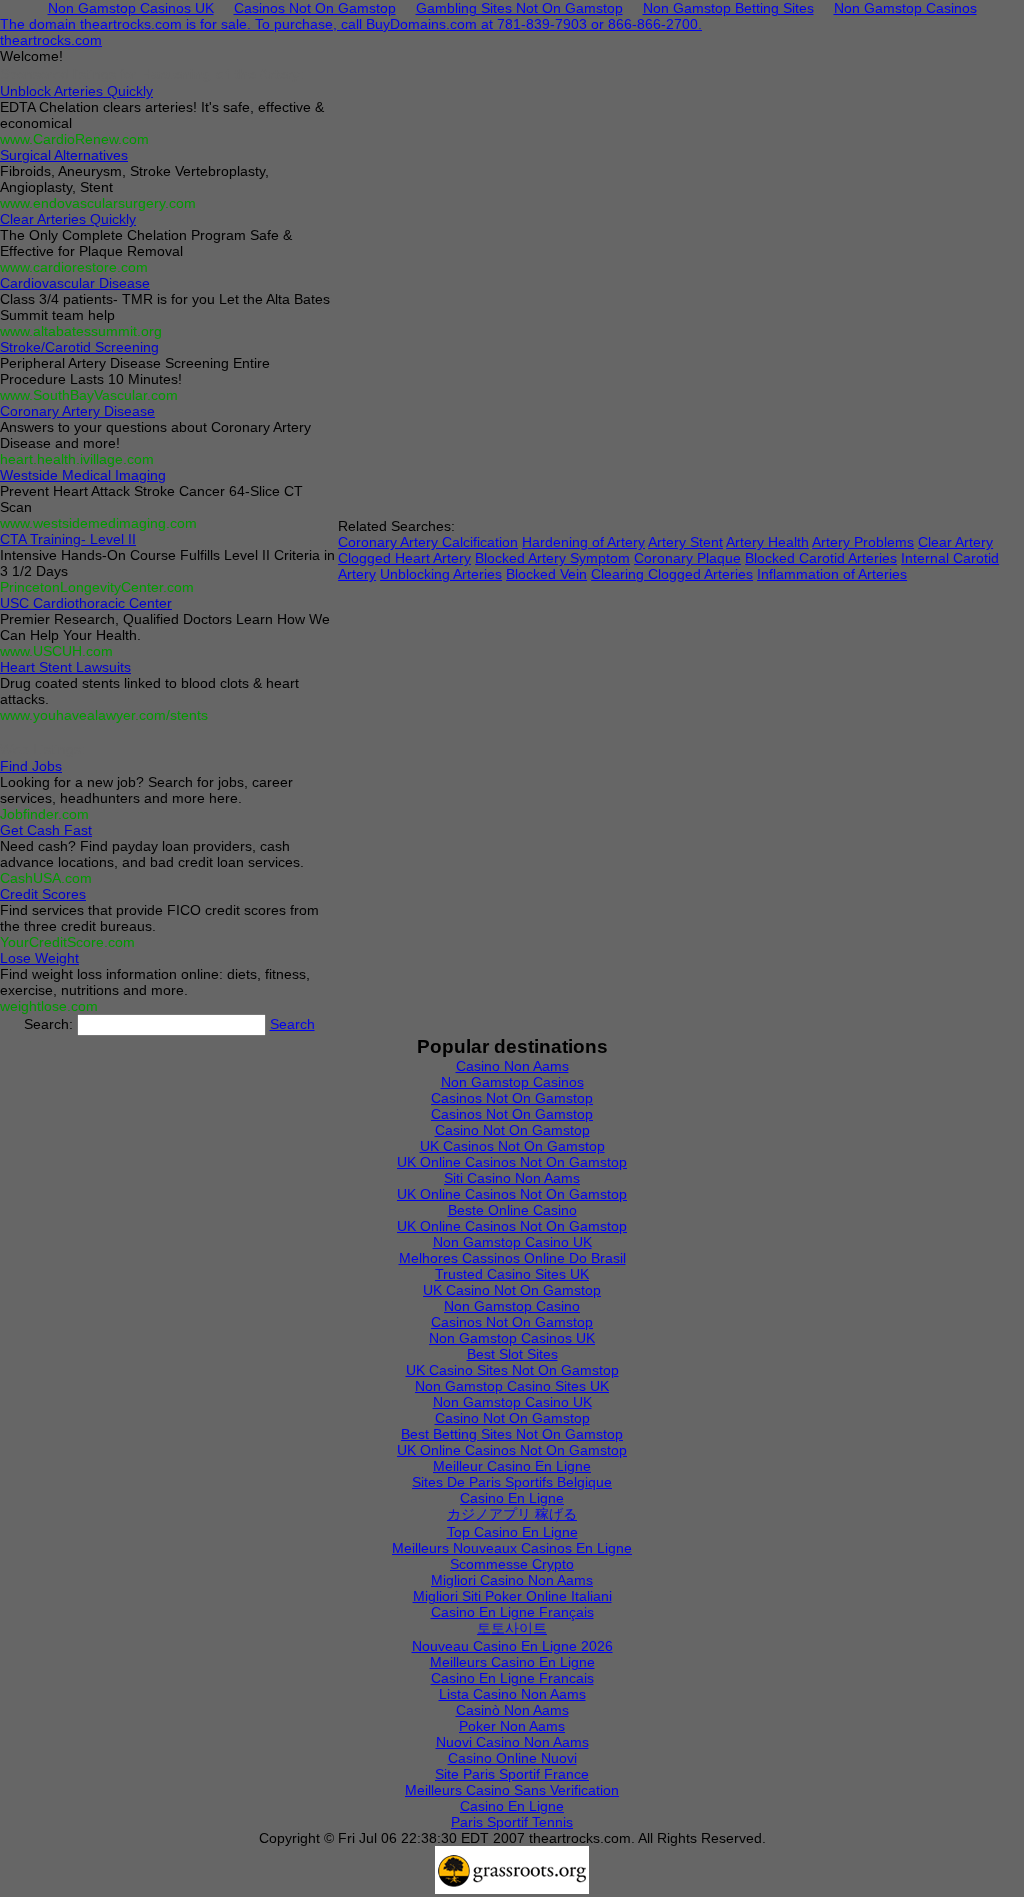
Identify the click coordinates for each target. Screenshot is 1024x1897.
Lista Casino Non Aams (512, 1694)
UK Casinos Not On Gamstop (512, 1146)
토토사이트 (512, 1628)
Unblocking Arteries (441, 574)
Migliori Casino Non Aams (512, 1580)
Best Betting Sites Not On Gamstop (512, 1434)
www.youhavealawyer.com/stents (104, 715)
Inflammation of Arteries (832, 574)
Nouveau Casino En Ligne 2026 (512, 1646)
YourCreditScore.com (67, 942)
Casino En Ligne (512, 1498)
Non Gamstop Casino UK (512, 1242)
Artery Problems (863, 542)
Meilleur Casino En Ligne (512, 1466)
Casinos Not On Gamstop (512, 1098)
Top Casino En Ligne (512, 1532)
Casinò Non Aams (512, 1710)
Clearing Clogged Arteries (672, 574)
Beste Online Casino (512, 1210)
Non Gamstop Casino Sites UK (512, 1386)
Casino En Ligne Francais (512, 1678)
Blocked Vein (546, 574)
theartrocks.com (51, 40)
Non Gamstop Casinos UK (512, 1338)
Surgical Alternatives (64, 155)
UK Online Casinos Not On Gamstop (512, 1162)
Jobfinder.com (44, 814)
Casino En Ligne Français (512, 1612)
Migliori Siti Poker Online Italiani (512, 1596)
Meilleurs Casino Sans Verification (512, 1790)
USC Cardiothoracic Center (86, 603)
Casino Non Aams (512, 1066)
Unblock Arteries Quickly (76, 91)
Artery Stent (685, 542)
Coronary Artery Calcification (428, 542)
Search (292, 1024)
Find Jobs (31, 766)
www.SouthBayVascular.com (89, 395)
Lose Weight (39, 958)
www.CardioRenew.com (74, 139)
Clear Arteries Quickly (68, 219)
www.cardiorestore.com (74, 267)
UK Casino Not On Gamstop (512, 1290)
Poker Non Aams (512, 1726)
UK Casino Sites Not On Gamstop (512, 1370)
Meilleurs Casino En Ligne (512, 1662)
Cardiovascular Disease (75, 283)
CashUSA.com (46, 878)
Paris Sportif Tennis (512, 1822)
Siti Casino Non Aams (512, 1178)
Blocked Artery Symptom (552, 558)
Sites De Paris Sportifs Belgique (512, 1482)
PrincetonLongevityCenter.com (97, 587)
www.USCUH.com (56, 651)
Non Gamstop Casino (512, 1306)
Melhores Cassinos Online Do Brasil (512, 1258)
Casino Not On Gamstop (512, 1130)
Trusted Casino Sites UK (512, 1274)
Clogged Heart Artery (404, 558)
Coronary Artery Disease (77, 411)
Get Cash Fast (46, 830)
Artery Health (767, 542)
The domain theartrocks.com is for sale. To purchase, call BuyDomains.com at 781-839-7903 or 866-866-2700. (351, 24)
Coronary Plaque (687, 558)
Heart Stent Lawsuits (65, 667)
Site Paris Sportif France (512, 1774)
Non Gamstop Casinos (512, 1082)
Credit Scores (43, 894)
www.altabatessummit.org (81, 331)
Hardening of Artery (583, 542)
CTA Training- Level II (68, 539)
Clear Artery (955, 542)
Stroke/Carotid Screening (79, 347)
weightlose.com (49, 1006)
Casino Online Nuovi (512, 1758)
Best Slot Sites (512, 1354)
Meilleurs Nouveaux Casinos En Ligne (512, 1548)
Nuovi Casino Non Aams (512, 1742)
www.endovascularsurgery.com (98, 203)
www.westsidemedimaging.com (98, 523)
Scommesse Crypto (512, 1564)
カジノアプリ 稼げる (512, 1514)
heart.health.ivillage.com (77, 459)
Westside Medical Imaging (83, 475)
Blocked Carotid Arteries (821, 558)
